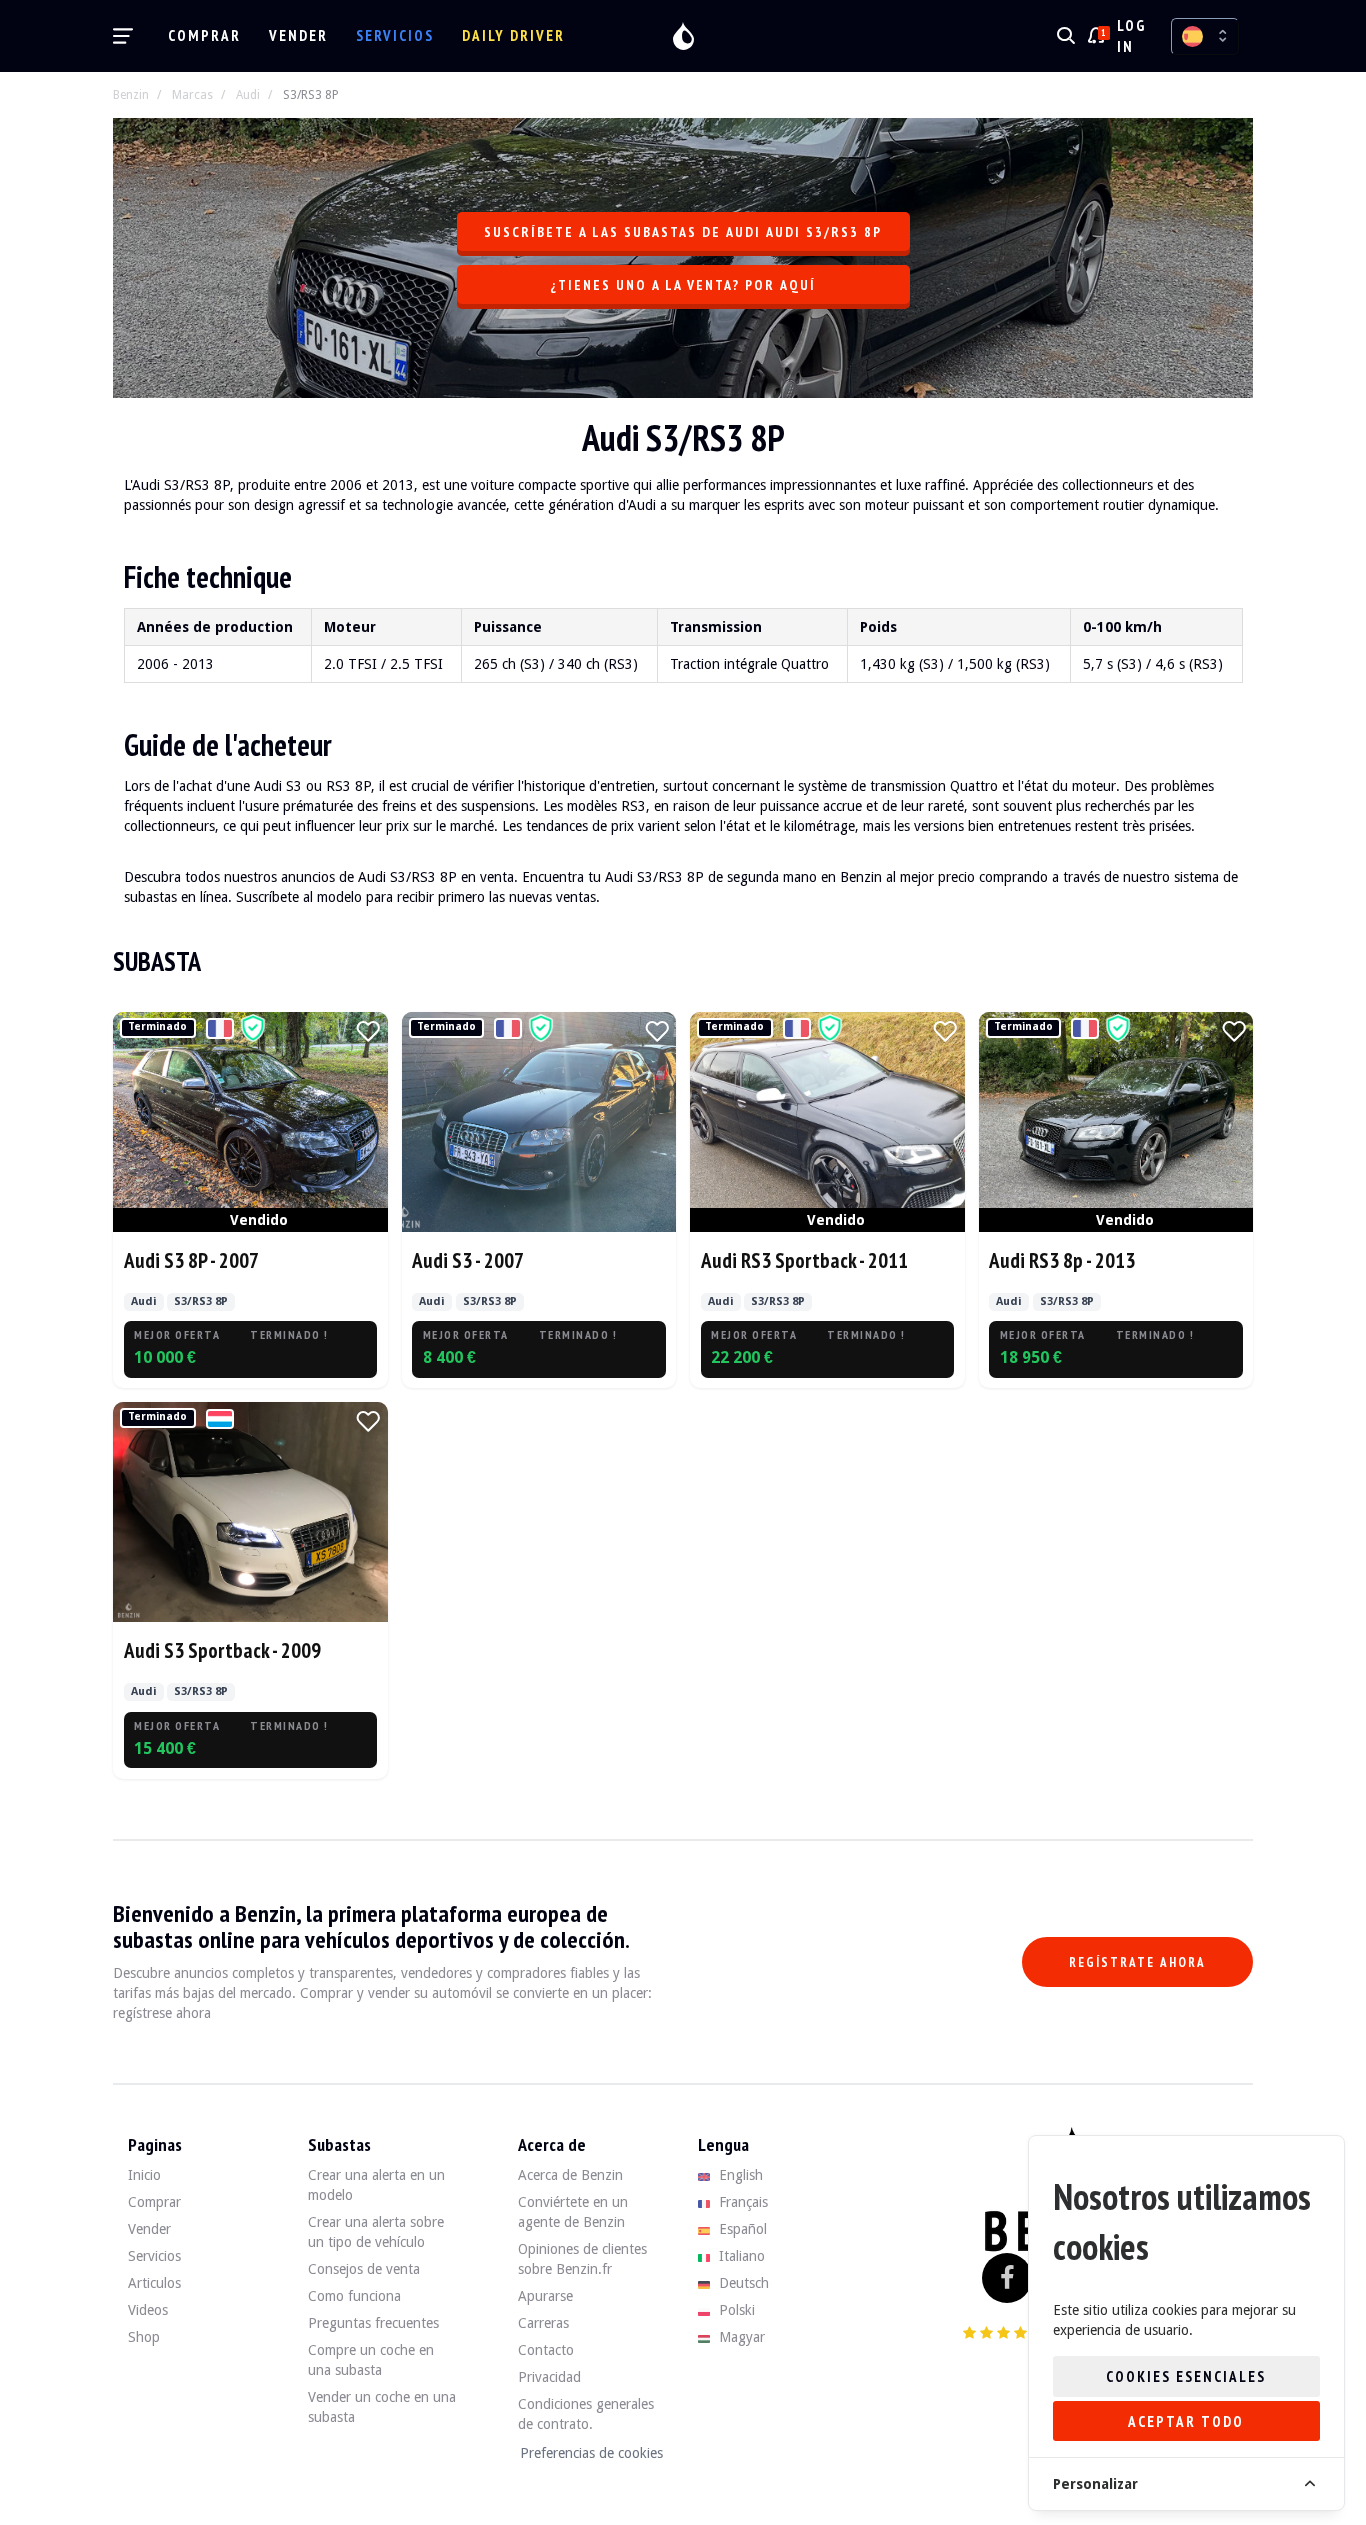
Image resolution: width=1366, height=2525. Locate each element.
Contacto (546, 2350)
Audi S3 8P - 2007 (191, 1260)
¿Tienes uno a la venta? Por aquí (683, 285)
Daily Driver (513, 35)
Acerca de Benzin (570, 2175)
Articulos (154, 2283)
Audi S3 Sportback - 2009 (222, 1650)
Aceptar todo (1186, 2421)
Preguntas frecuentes (373, 2323)
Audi (248, 95)
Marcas (192, 95)
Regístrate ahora (1137, 1962)
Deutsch (742, 2283)
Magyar (740, 2337)
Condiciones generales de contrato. (586, 2414)
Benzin (131, 95)
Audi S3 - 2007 (468, 1260)
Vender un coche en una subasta (382, 2407)
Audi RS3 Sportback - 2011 (804, 1260)
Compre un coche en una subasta (371, 2360)
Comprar (204, 35)
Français (741, 2202)
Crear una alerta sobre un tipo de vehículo (376, 2232)
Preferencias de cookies (591, 2453)
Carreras (543, 2323)
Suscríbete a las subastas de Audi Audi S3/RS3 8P (683, 232)
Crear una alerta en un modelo (376, 2185)
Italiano (740, 2256)
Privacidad (549, 2377)
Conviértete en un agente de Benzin (573, 2212)
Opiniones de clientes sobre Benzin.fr (582, 2259)
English (739, 2175)
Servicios (395, 35)
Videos (148, 2310)
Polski (735, 2310)
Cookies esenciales (1186, 2376)
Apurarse (545, 2296)
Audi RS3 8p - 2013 (1062, 1260)
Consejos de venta (364, 2269)
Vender (298, 35)
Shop (144, 2337)
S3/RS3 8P (311, 95)
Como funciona (354, 2296)
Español (741, 2229)
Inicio (144, 2175)
